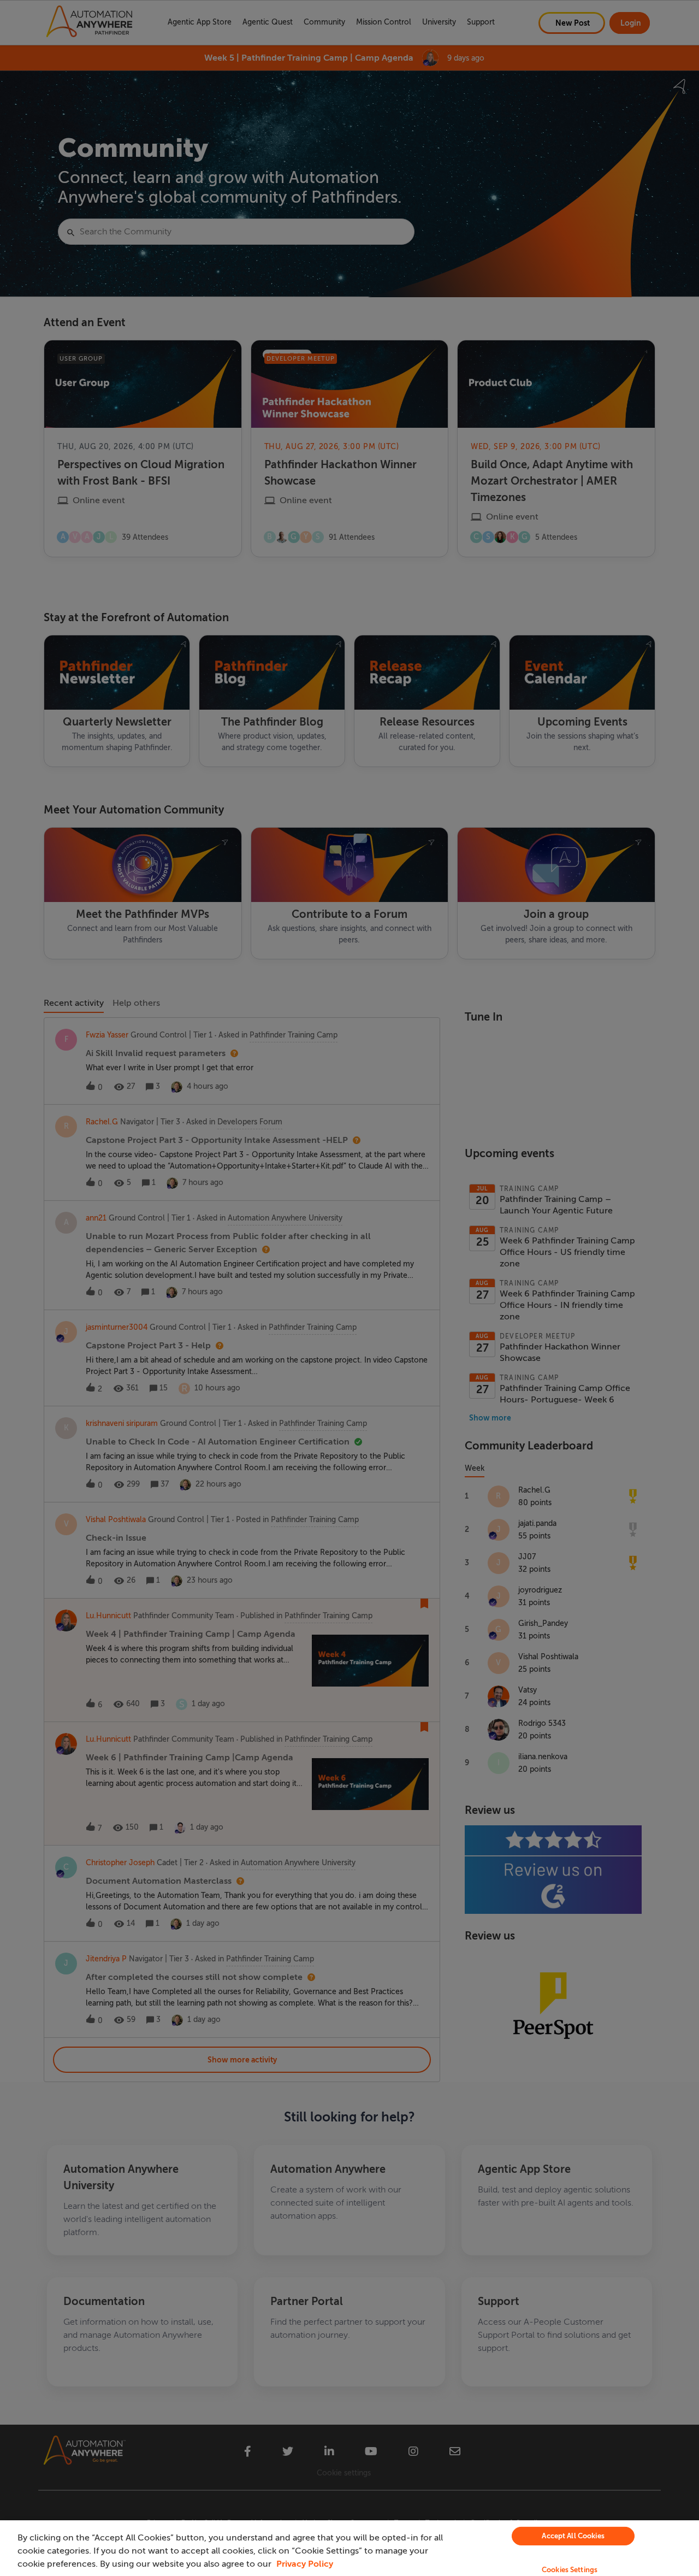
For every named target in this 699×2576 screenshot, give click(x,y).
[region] (349, 2548)
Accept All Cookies (573, 2536)
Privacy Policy (305, 2564)
